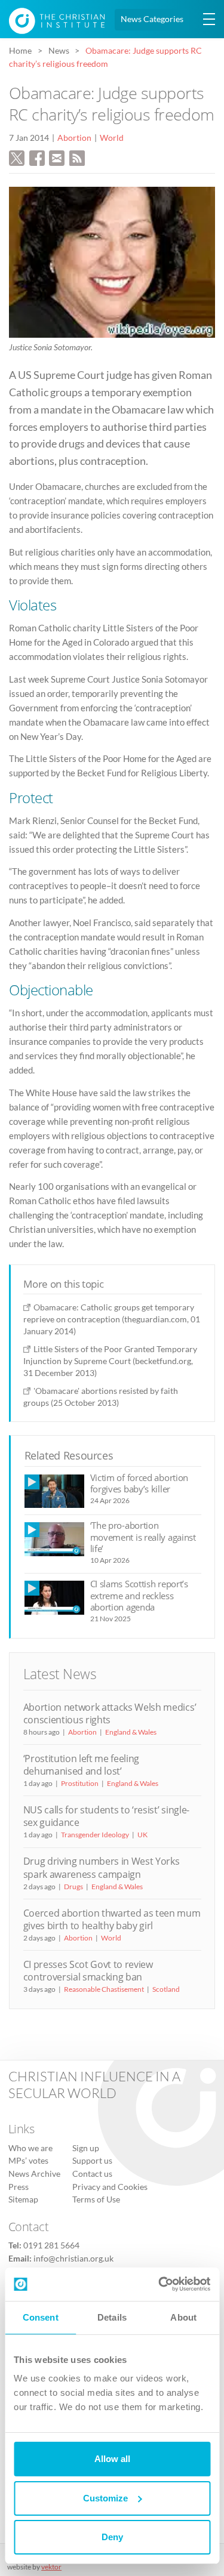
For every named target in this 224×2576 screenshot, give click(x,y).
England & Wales (131, 1732)
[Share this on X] (17, 156)
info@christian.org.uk (73, 2259)
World (112, 138)
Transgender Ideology (95, 1835)
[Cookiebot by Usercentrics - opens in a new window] (159, 2284)
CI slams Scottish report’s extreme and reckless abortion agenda (139, 1595)
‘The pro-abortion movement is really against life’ (143, 1537)
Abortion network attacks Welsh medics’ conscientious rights (110, 1713)
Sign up (86, 2148)
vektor (51, 2567)
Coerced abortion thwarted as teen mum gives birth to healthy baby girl (112, 1919)
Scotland (166, 1989)
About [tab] (183, 2317)
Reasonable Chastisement (104, 1989)
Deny (112, 2537)
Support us (92, 2161)
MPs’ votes (28, 2161)
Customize (105, 2498)
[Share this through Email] (57, 156)
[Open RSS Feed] (77, 156)
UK (142, 1835)
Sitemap (23, 2199)
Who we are (30, 2148)
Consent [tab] (41, 2317)
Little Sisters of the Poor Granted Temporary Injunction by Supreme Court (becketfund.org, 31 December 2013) (110, 1361)
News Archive (34, 2174)
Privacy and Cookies (110, 2187)
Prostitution (80, 1783)
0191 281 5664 (51, 2245)
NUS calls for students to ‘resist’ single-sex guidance (106, 1816)
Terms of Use (96, 2199)
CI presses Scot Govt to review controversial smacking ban (88, 1971)
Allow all (112, 2459)
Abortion (74, 138)
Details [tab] (112, 2317)
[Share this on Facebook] (37, 156)
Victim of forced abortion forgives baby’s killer (139, 1483)
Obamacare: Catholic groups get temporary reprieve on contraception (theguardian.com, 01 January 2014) (112, 1319)
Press (19, 2187)
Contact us (92, 2174)
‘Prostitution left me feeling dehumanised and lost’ (82, 1765)
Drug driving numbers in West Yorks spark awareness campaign (102, 1867)
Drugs (73, 1887)
